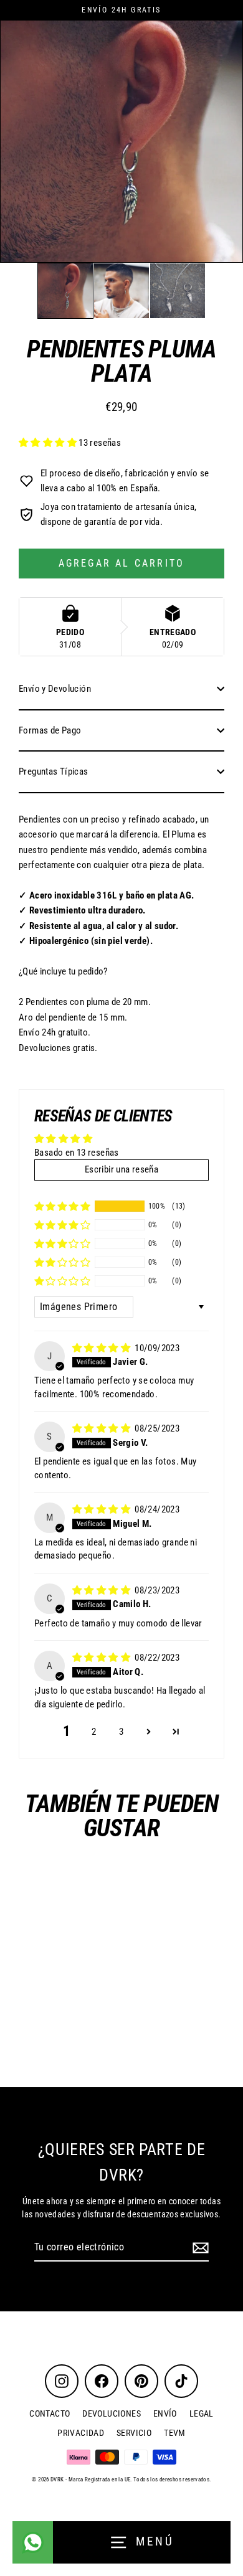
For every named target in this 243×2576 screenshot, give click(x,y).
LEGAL (202, 2413)
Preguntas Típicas (54, 771)
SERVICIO (134, 2433)
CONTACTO (50, 2413)
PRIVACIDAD (81, 2433)
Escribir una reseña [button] (121, 1169)
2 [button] (94, 1732)
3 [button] (121, 1732)
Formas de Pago (50, 730)
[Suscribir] (199, 2248)
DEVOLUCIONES (112, 2413)
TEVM (175, 2433)
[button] (65, 291)
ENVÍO (165, 2413)
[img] (102, 1348)
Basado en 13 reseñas (77, 1153)
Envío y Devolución (55, 689)
